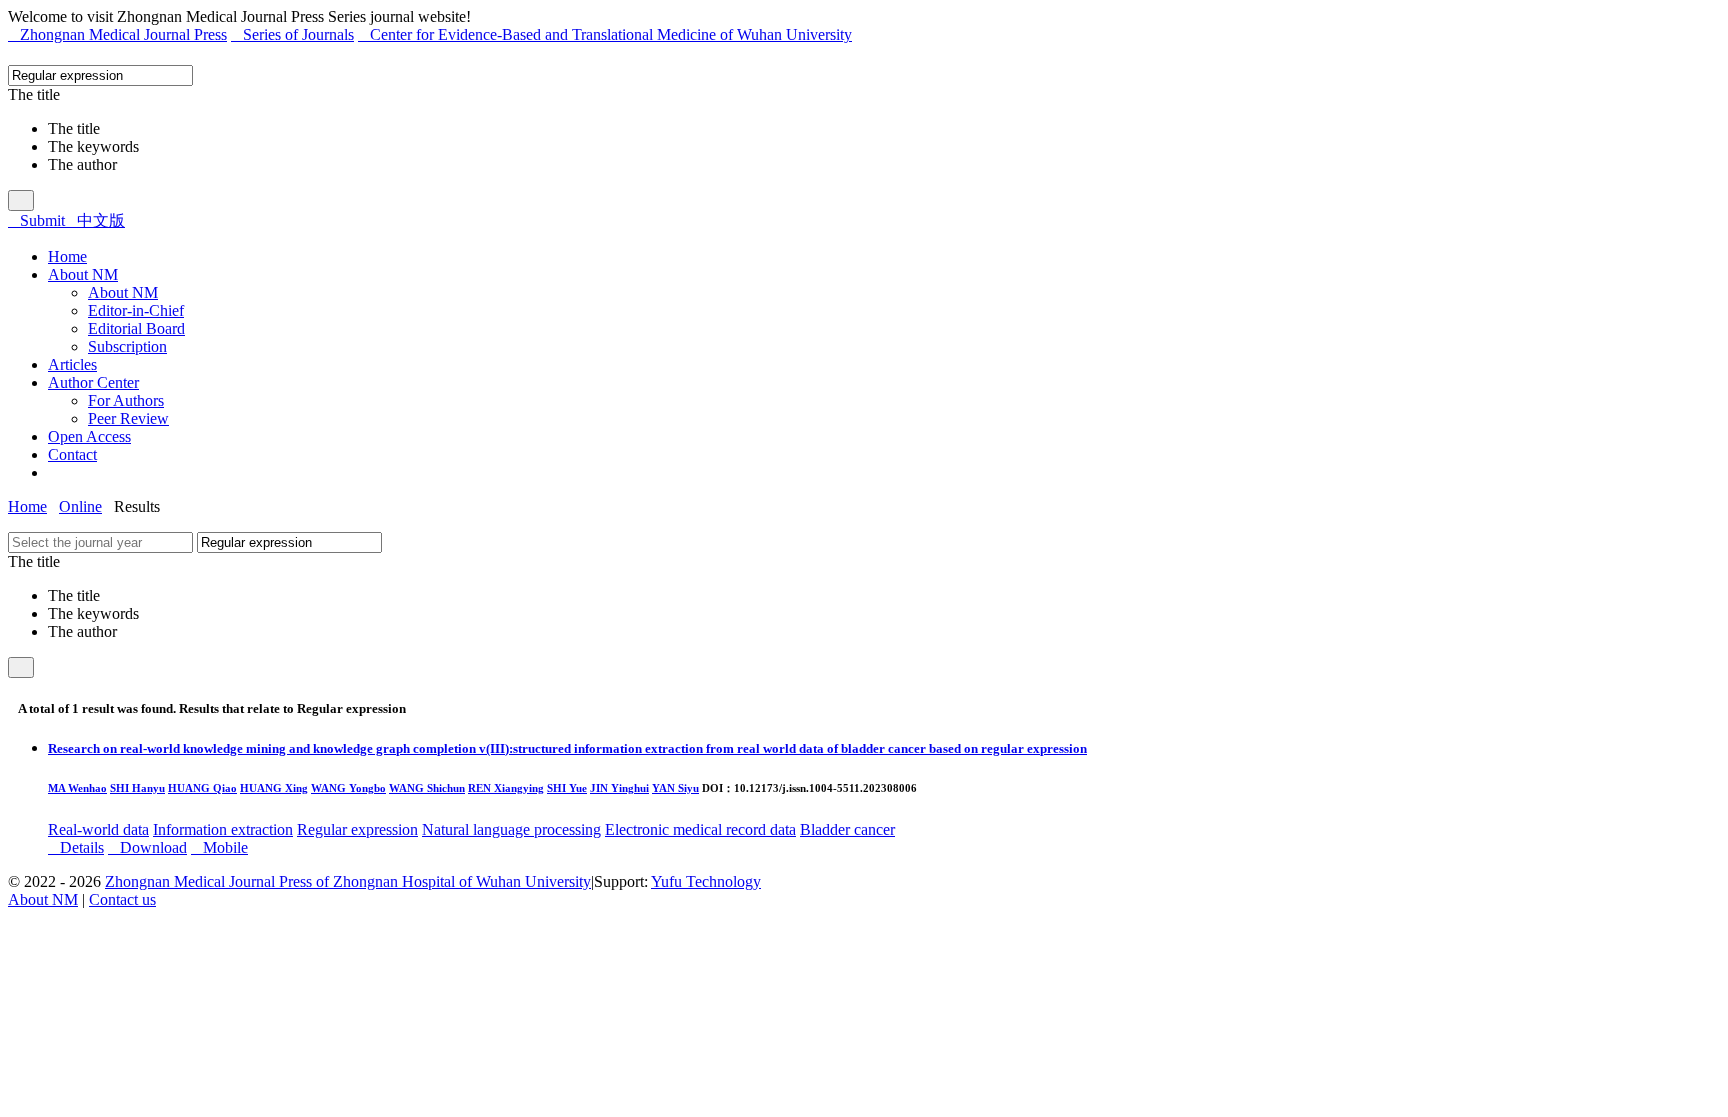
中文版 (95, 220)
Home (27, 506)
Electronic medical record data (700, 829)
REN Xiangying (506, 788)
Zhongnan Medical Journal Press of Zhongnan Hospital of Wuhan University (348, 881)
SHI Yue (567, 788)
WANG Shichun (427, 788)
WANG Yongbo (348, 788)
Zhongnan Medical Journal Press (117, 34)
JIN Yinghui (619, 788)
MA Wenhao (77, 788)
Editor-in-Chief (136, 310)
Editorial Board (136, 328)
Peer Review (128, 418)
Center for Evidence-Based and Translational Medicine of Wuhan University (605, 34)
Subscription (127, 346)
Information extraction (223, 829)
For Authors (126, 400)
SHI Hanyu (137, 788)
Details (76, 847)
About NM (123, 292)
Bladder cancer (847, 829)
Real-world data (98, 829)
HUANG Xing (274, 788)
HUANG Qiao (202, 788)
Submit (36, 220)
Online (80, 506)
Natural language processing (511, 829)
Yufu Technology (706, 881)
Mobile (219, 847)
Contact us (122, 899)
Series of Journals (292, 34)
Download (147, 847)
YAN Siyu (675, 788)
